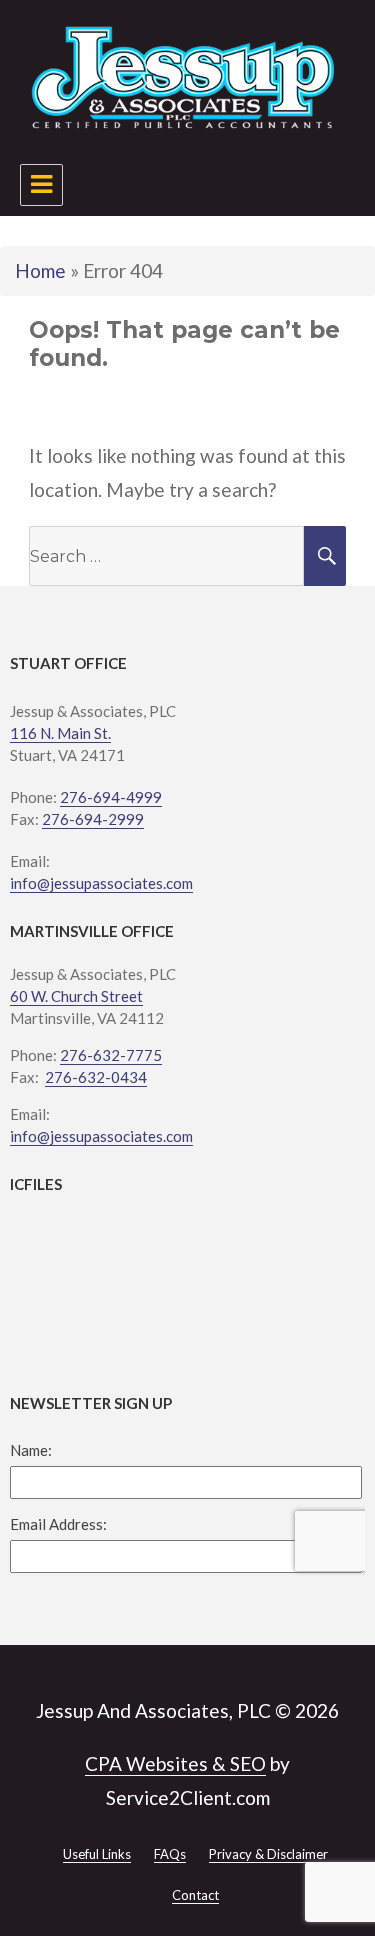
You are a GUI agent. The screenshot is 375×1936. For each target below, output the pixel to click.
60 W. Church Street (76, 996)
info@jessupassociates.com (101, 883)
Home (40, 270)
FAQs (170, 1854)
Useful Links (97, 1854)
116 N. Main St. (60, 733)
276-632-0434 (96, 1077)
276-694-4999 (111, 797)
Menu (41, 185)
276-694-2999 (93, 819)
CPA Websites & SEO (175, 1763)
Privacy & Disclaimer (268, 1854)
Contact (195, 1895)
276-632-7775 (111, 1055)
